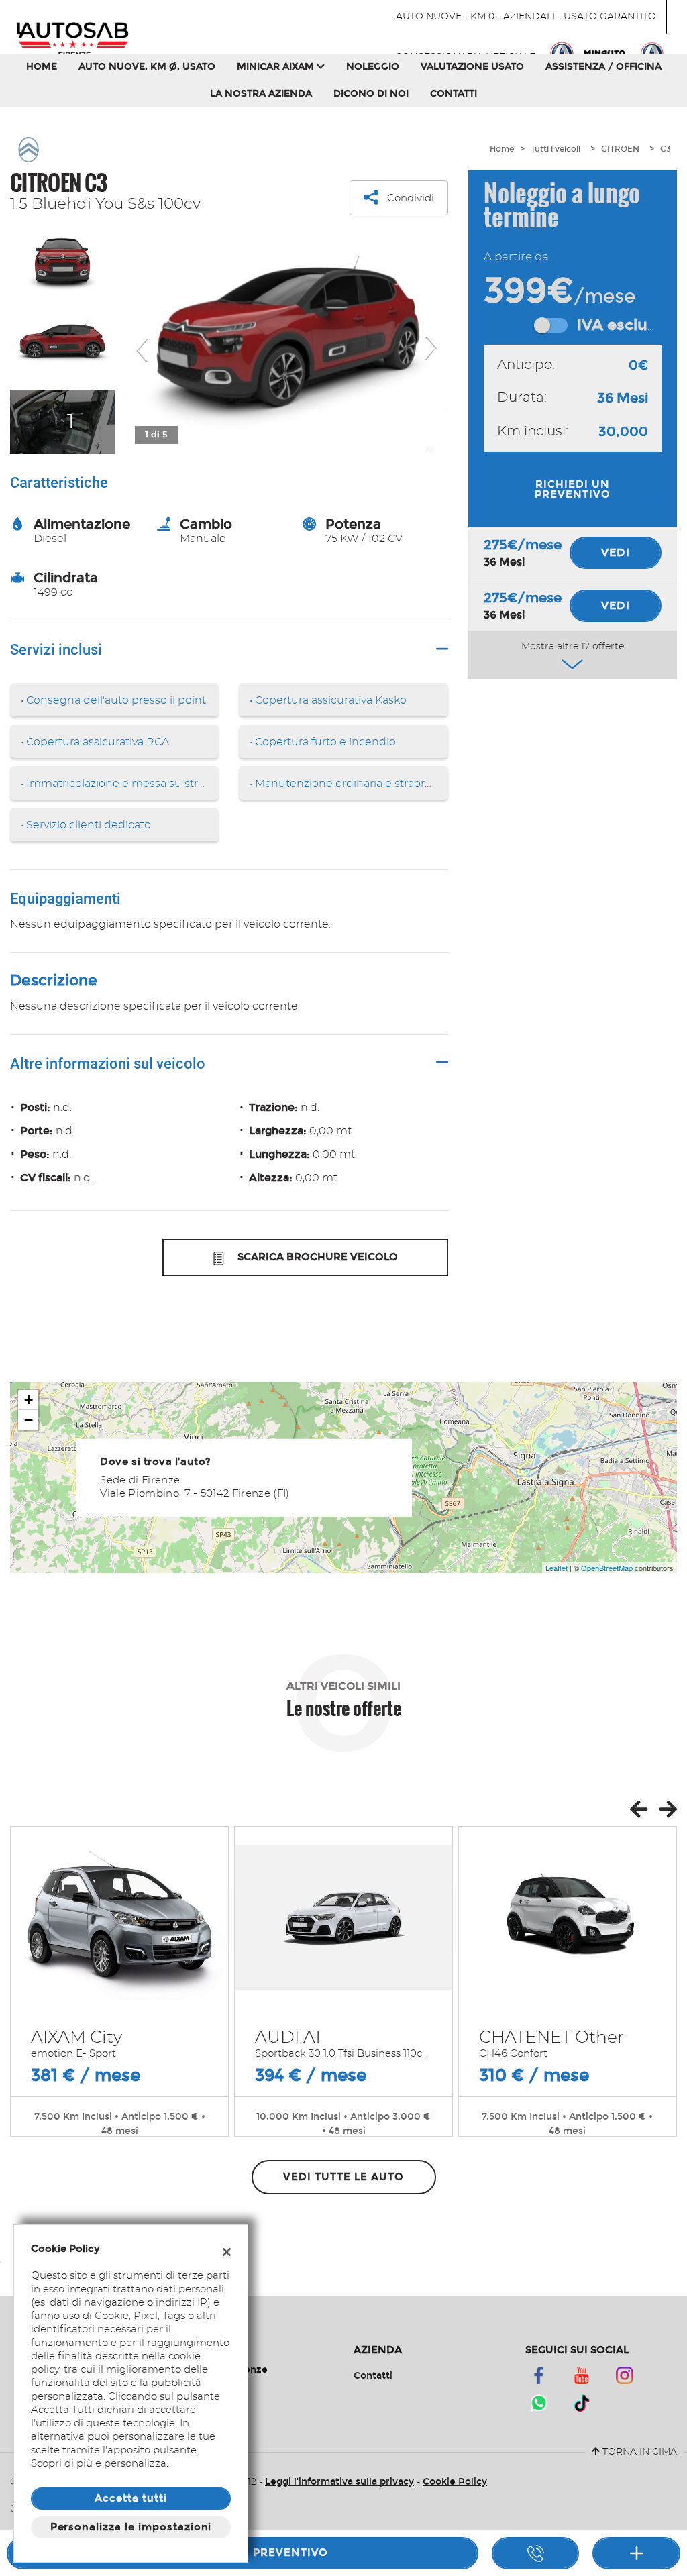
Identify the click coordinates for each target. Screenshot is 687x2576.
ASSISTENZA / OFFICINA (603, 67)
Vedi (616, 552)
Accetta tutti (130, 2498)
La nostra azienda (261, 94)
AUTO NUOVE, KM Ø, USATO (147, 67)
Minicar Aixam (277, 67)
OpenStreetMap (607, 1568)
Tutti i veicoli (556, 149)
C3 (666, 149)
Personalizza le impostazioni (131, 2527)
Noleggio (373, 67)
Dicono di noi (371, 94)
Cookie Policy (455, 2482)
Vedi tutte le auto (343, 2177)
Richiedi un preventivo (573, 489)
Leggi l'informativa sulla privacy (339, 2482)
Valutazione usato (472, 67)
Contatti (454, 94)
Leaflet (557, 1568)
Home (42, 67)
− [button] (29, 1420)
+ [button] (29, 1400)
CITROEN (620, 149)
